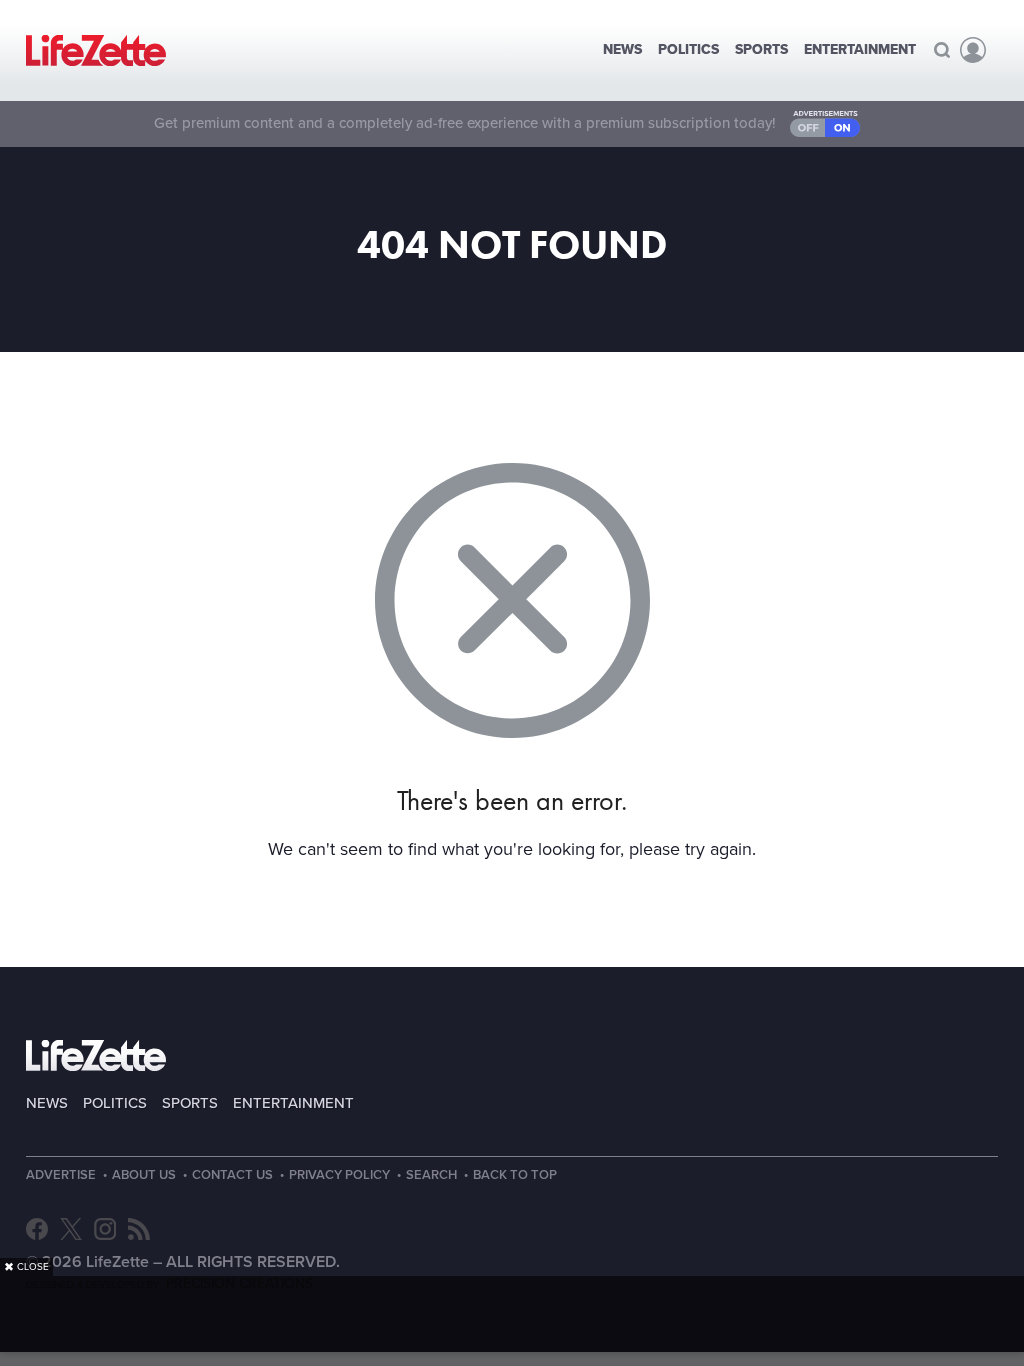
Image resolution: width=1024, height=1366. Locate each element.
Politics (688, 49)
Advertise (61, 1175)
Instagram (105, 1229)
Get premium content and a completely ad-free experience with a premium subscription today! (465, 123)
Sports (761, 49)
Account (973, 50)
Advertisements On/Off (825, 124)
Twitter (71, 1229)
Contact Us (232, 1175)
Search (942, 50)
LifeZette (96, 1055)
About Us (144, 1175)
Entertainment (860, 49)
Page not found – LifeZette (96, 50)
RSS (139, 1229)
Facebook (37, 1229)
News (622, 49)
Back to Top (515, 1175)
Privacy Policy (339, 1175)
